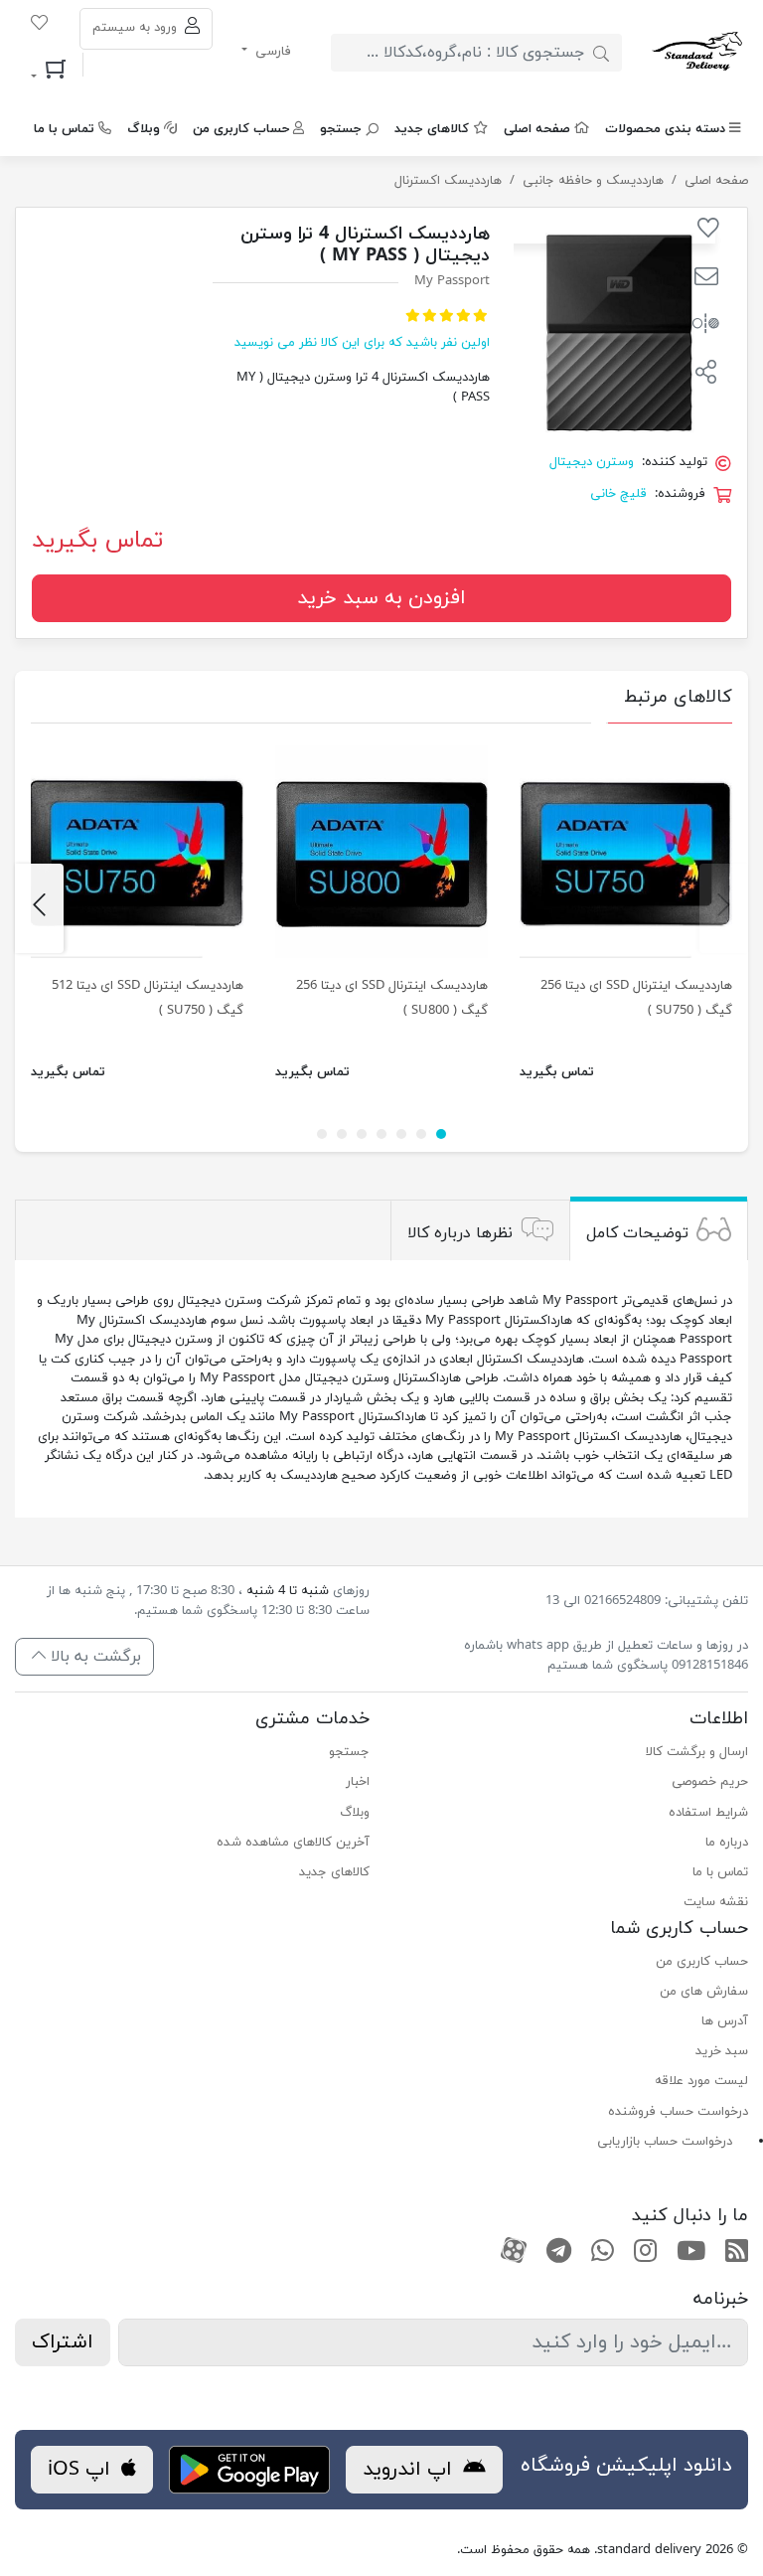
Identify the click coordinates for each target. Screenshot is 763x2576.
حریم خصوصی (710, 1782)
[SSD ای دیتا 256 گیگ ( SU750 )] (626, 852)
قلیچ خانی (618, 494)
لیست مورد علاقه (701, 2081)
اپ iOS (82, 2470)
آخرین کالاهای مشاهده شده (293, 1843)
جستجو (341, 129)
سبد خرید (722, 2051)
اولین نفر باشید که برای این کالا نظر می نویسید (362, 343)
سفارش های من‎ (704, 1992)
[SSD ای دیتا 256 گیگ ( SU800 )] (381, 852)
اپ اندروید (410, 2470)
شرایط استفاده (708, 1813)
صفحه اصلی (537, 129)
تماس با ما (64, 129)
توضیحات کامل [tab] (637, 1232)
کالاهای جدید (432, 129)
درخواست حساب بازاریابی (665, 2142)
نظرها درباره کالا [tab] (460, 1232)
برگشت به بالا (93, 1657)
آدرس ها (725, 2021)
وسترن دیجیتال (592, 462)
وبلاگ (144, 129)
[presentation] (724, 908)
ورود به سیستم (137, 28)
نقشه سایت (716, 1902)
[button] (706, 279)
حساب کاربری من (241, 129)
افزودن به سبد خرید (381, 598)
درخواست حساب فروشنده (678, 2112)
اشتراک (63, 2342)
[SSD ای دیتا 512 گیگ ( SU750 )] (137, 852)
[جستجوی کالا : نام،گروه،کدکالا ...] (601, 53)
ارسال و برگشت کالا (697, 1752)
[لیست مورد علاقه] (39, 26)
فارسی (271, 52)
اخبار (358, 1782)
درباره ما (727, 1843)
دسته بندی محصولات (665, 129)
